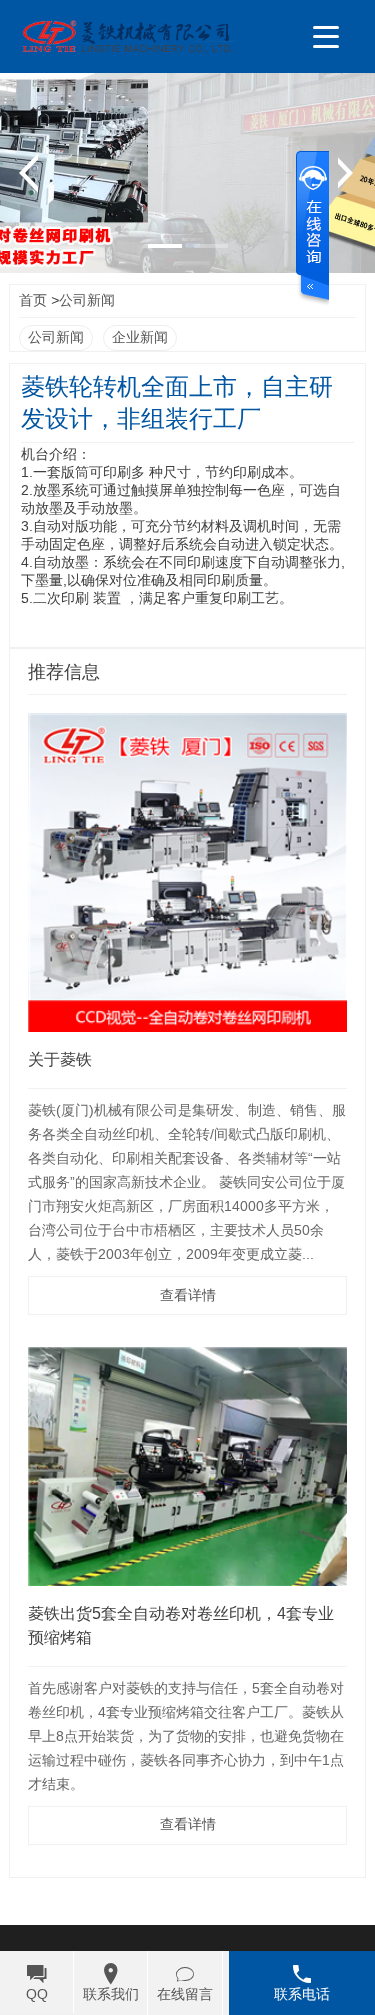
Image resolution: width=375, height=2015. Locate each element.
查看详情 (188, 1295)
